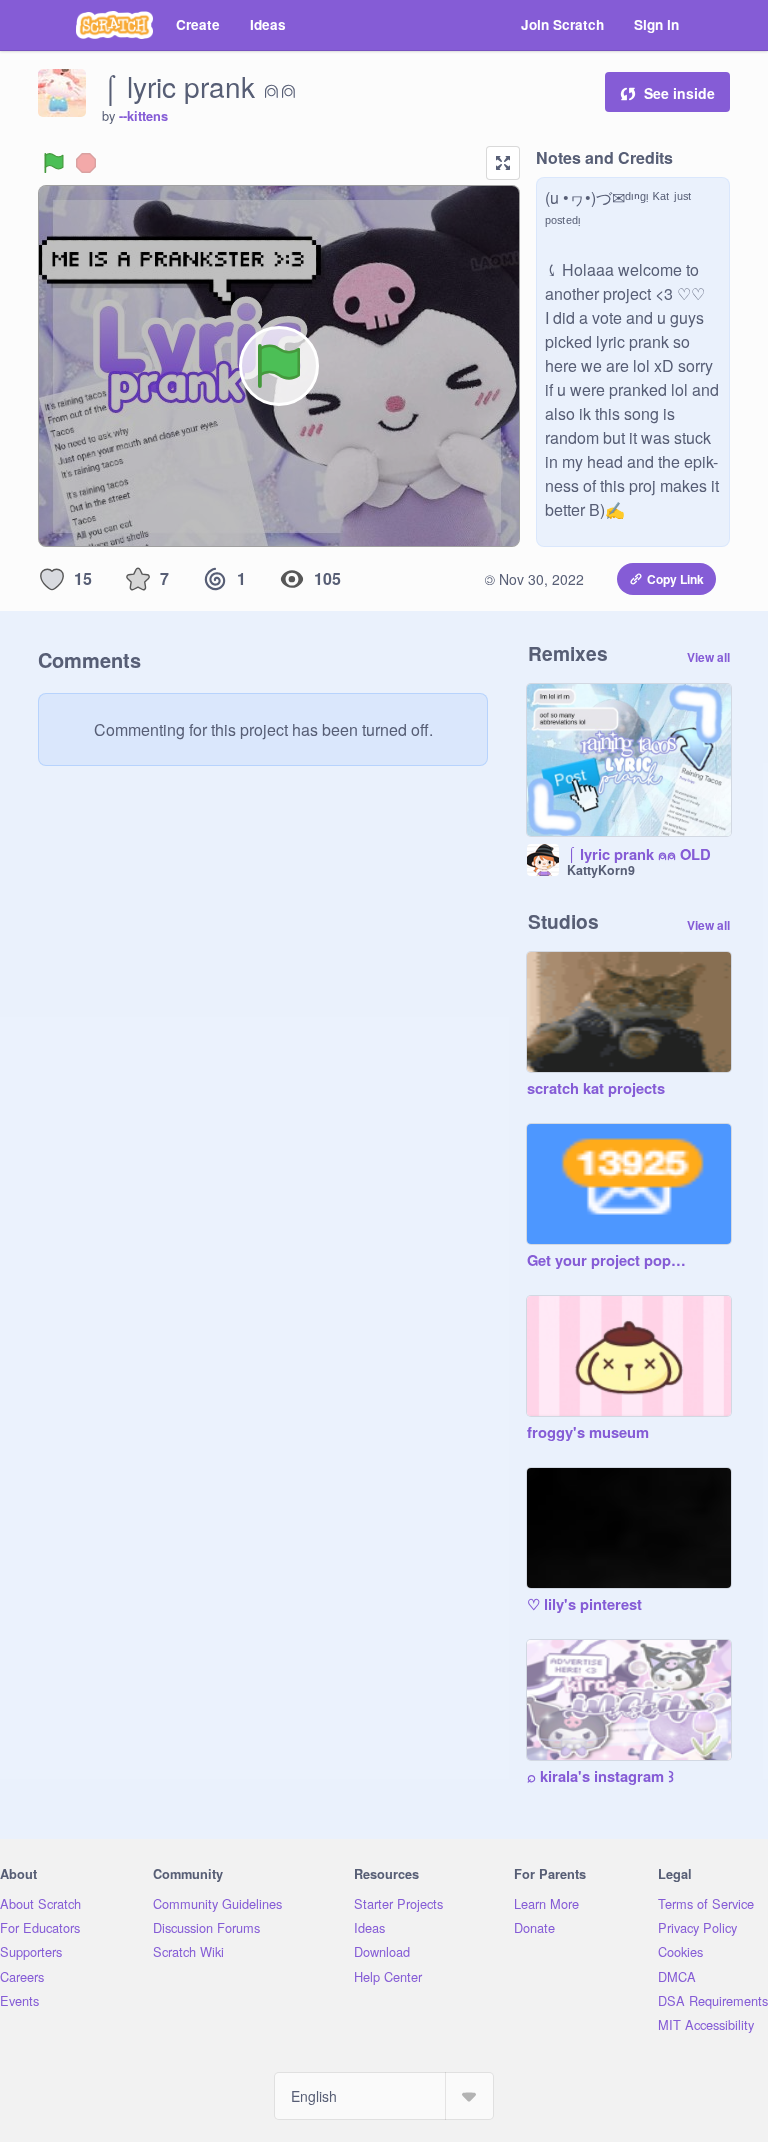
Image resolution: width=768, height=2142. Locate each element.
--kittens (143, 116)
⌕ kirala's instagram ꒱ (600, 1777)
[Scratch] (114, 25)
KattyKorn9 (601, 870)
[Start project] (54, 163)
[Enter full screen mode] (503, 163)
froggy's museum (588, 1433)
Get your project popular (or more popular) (609, 1261)
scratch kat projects (596, 1089)
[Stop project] (86, 163)
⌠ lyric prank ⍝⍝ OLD (639, 855)
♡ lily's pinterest (584, 1605)
